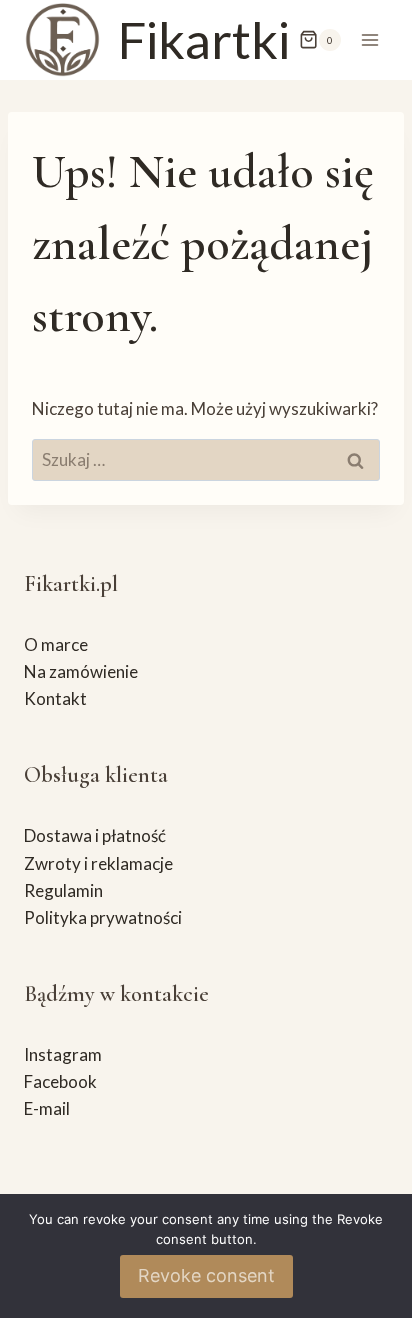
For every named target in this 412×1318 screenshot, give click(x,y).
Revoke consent (206, 1275)
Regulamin (63, 890)
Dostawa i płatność (95, 835)
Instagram (63, 1054)
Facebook (60, 1081)
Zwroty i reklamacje (98, 863)
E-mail (47, 1108)
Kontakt (55, 698)
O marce (56, 644)
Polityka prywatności (103, 917)
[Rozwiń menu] (369, 39)
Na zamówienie (81, 671)
